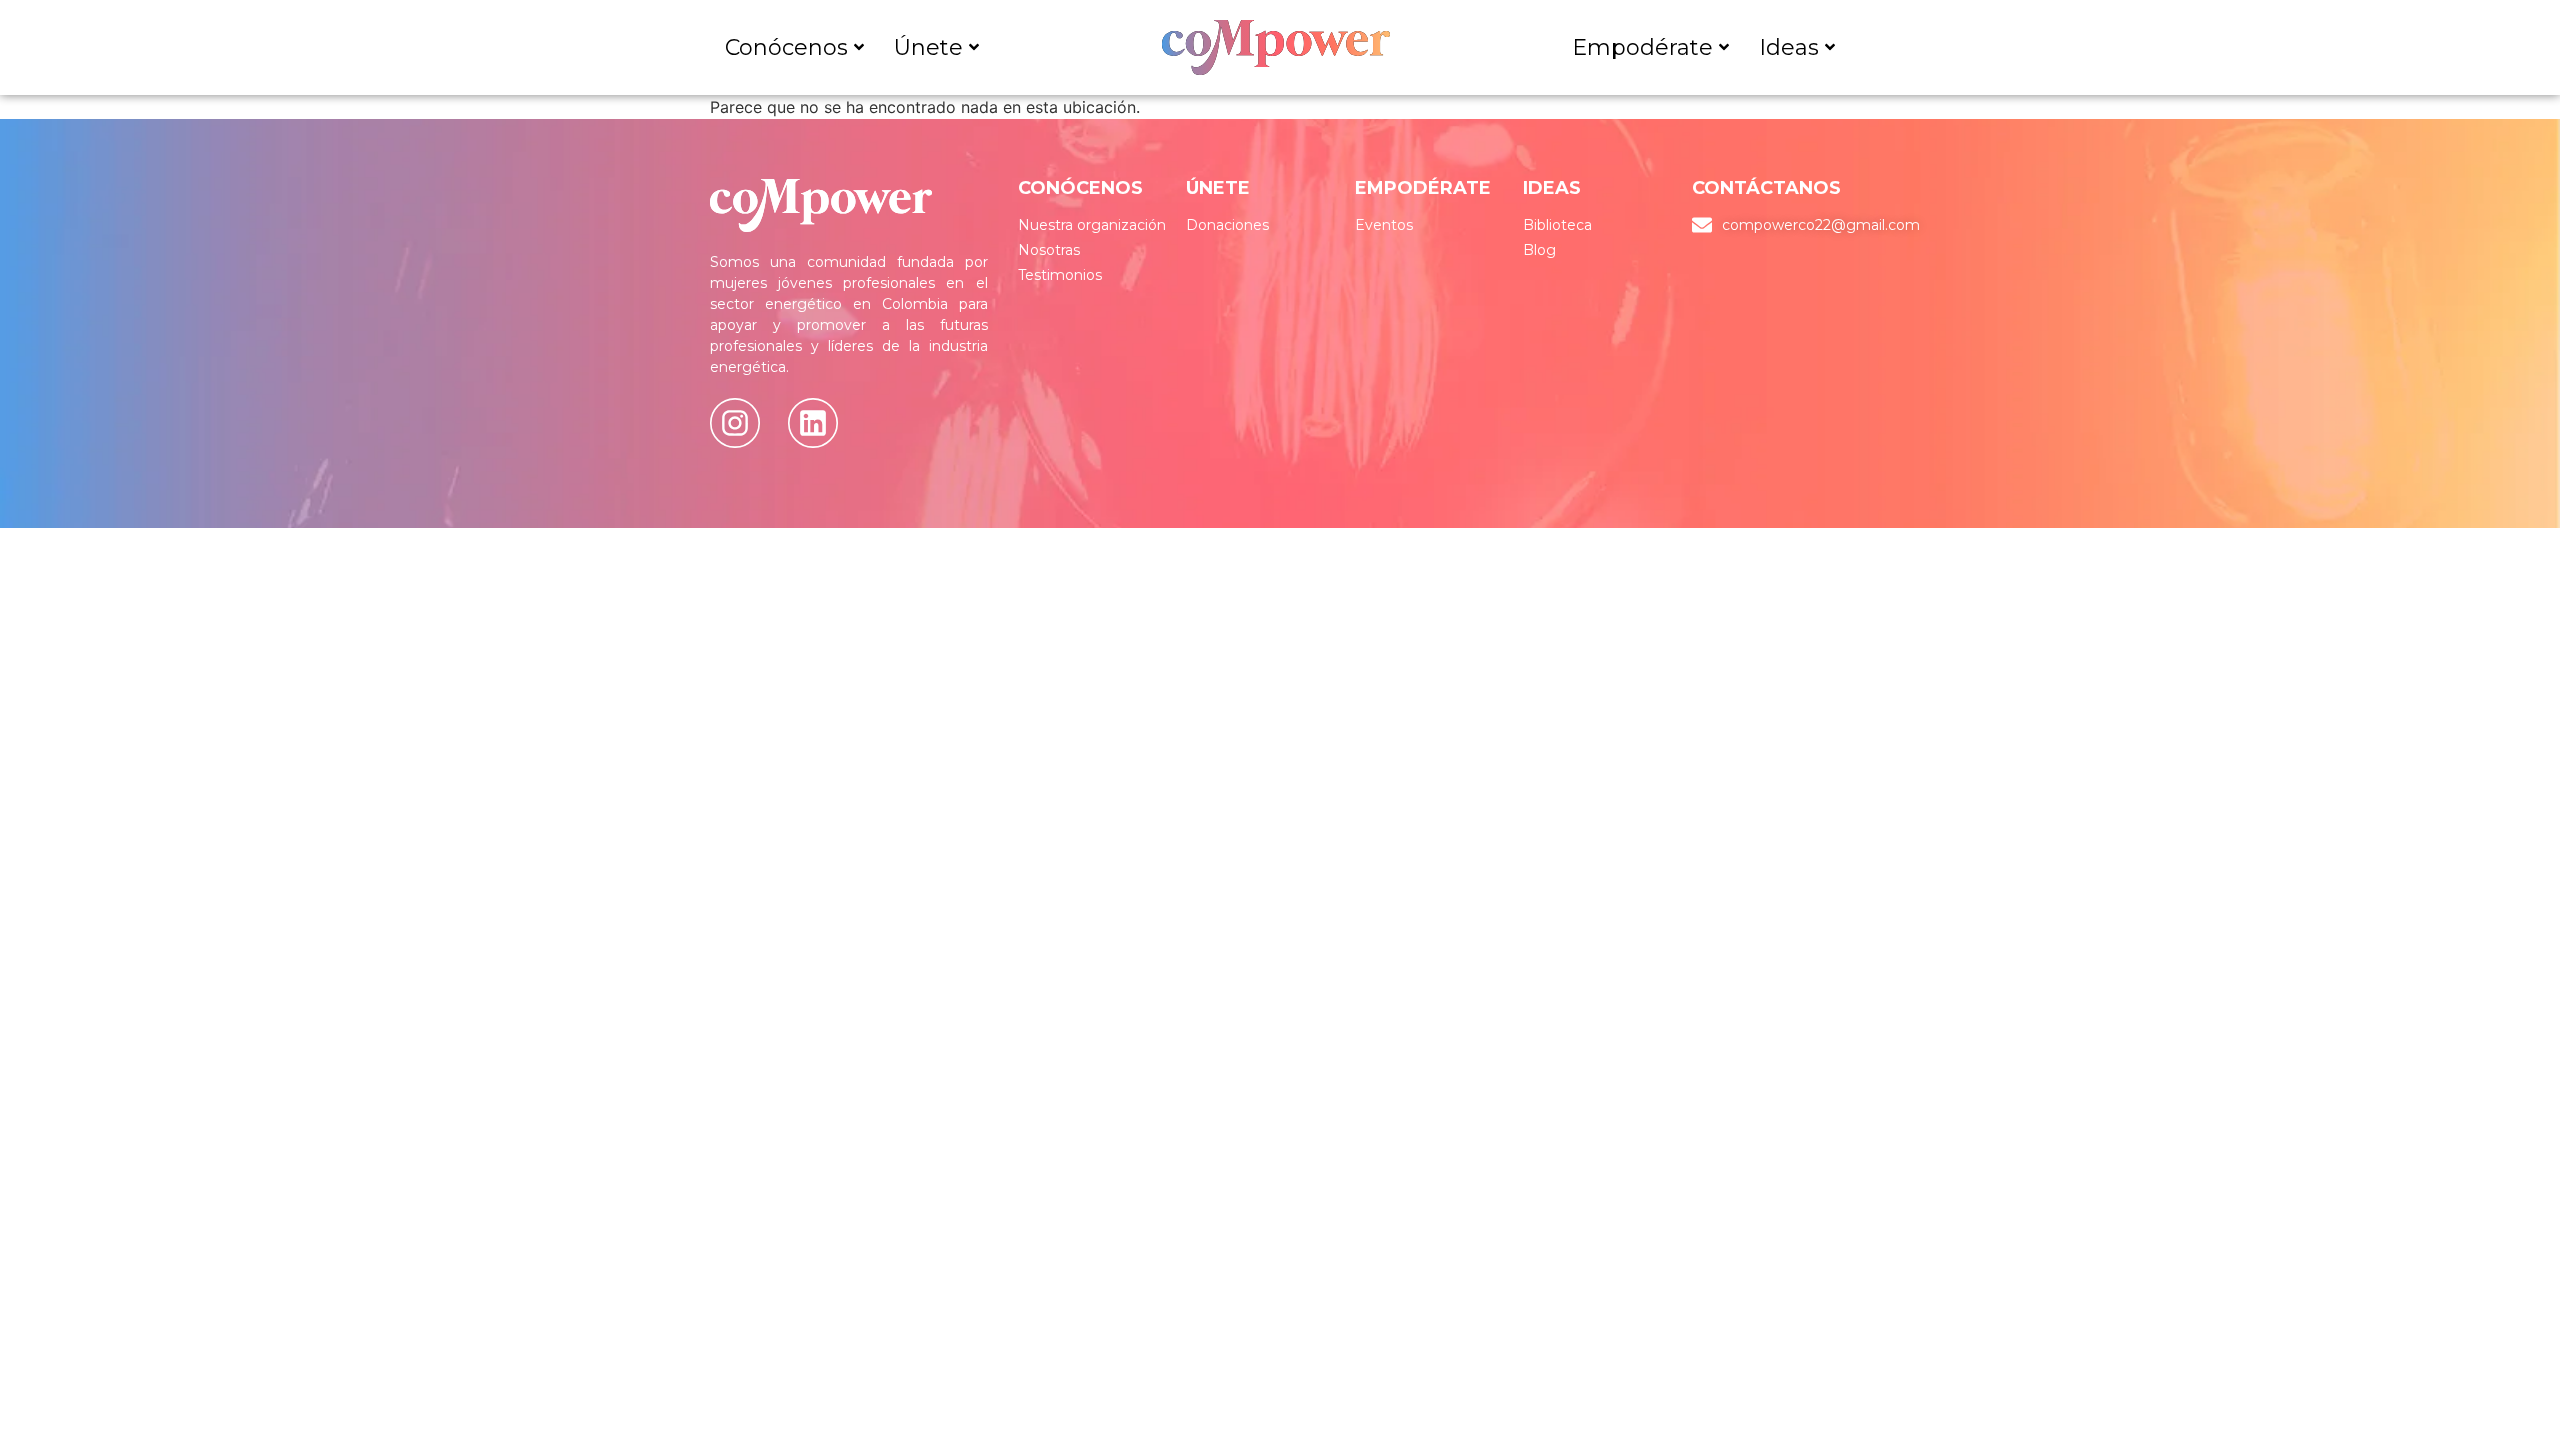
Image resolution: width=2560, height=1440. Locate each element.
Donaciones (1227, 225)
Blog (1539, 250)
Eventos (1384, 225)
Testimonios (1060, 275)
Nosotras (1049, 250)
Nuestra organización (1092, 225)
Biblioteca (1557, 225)
